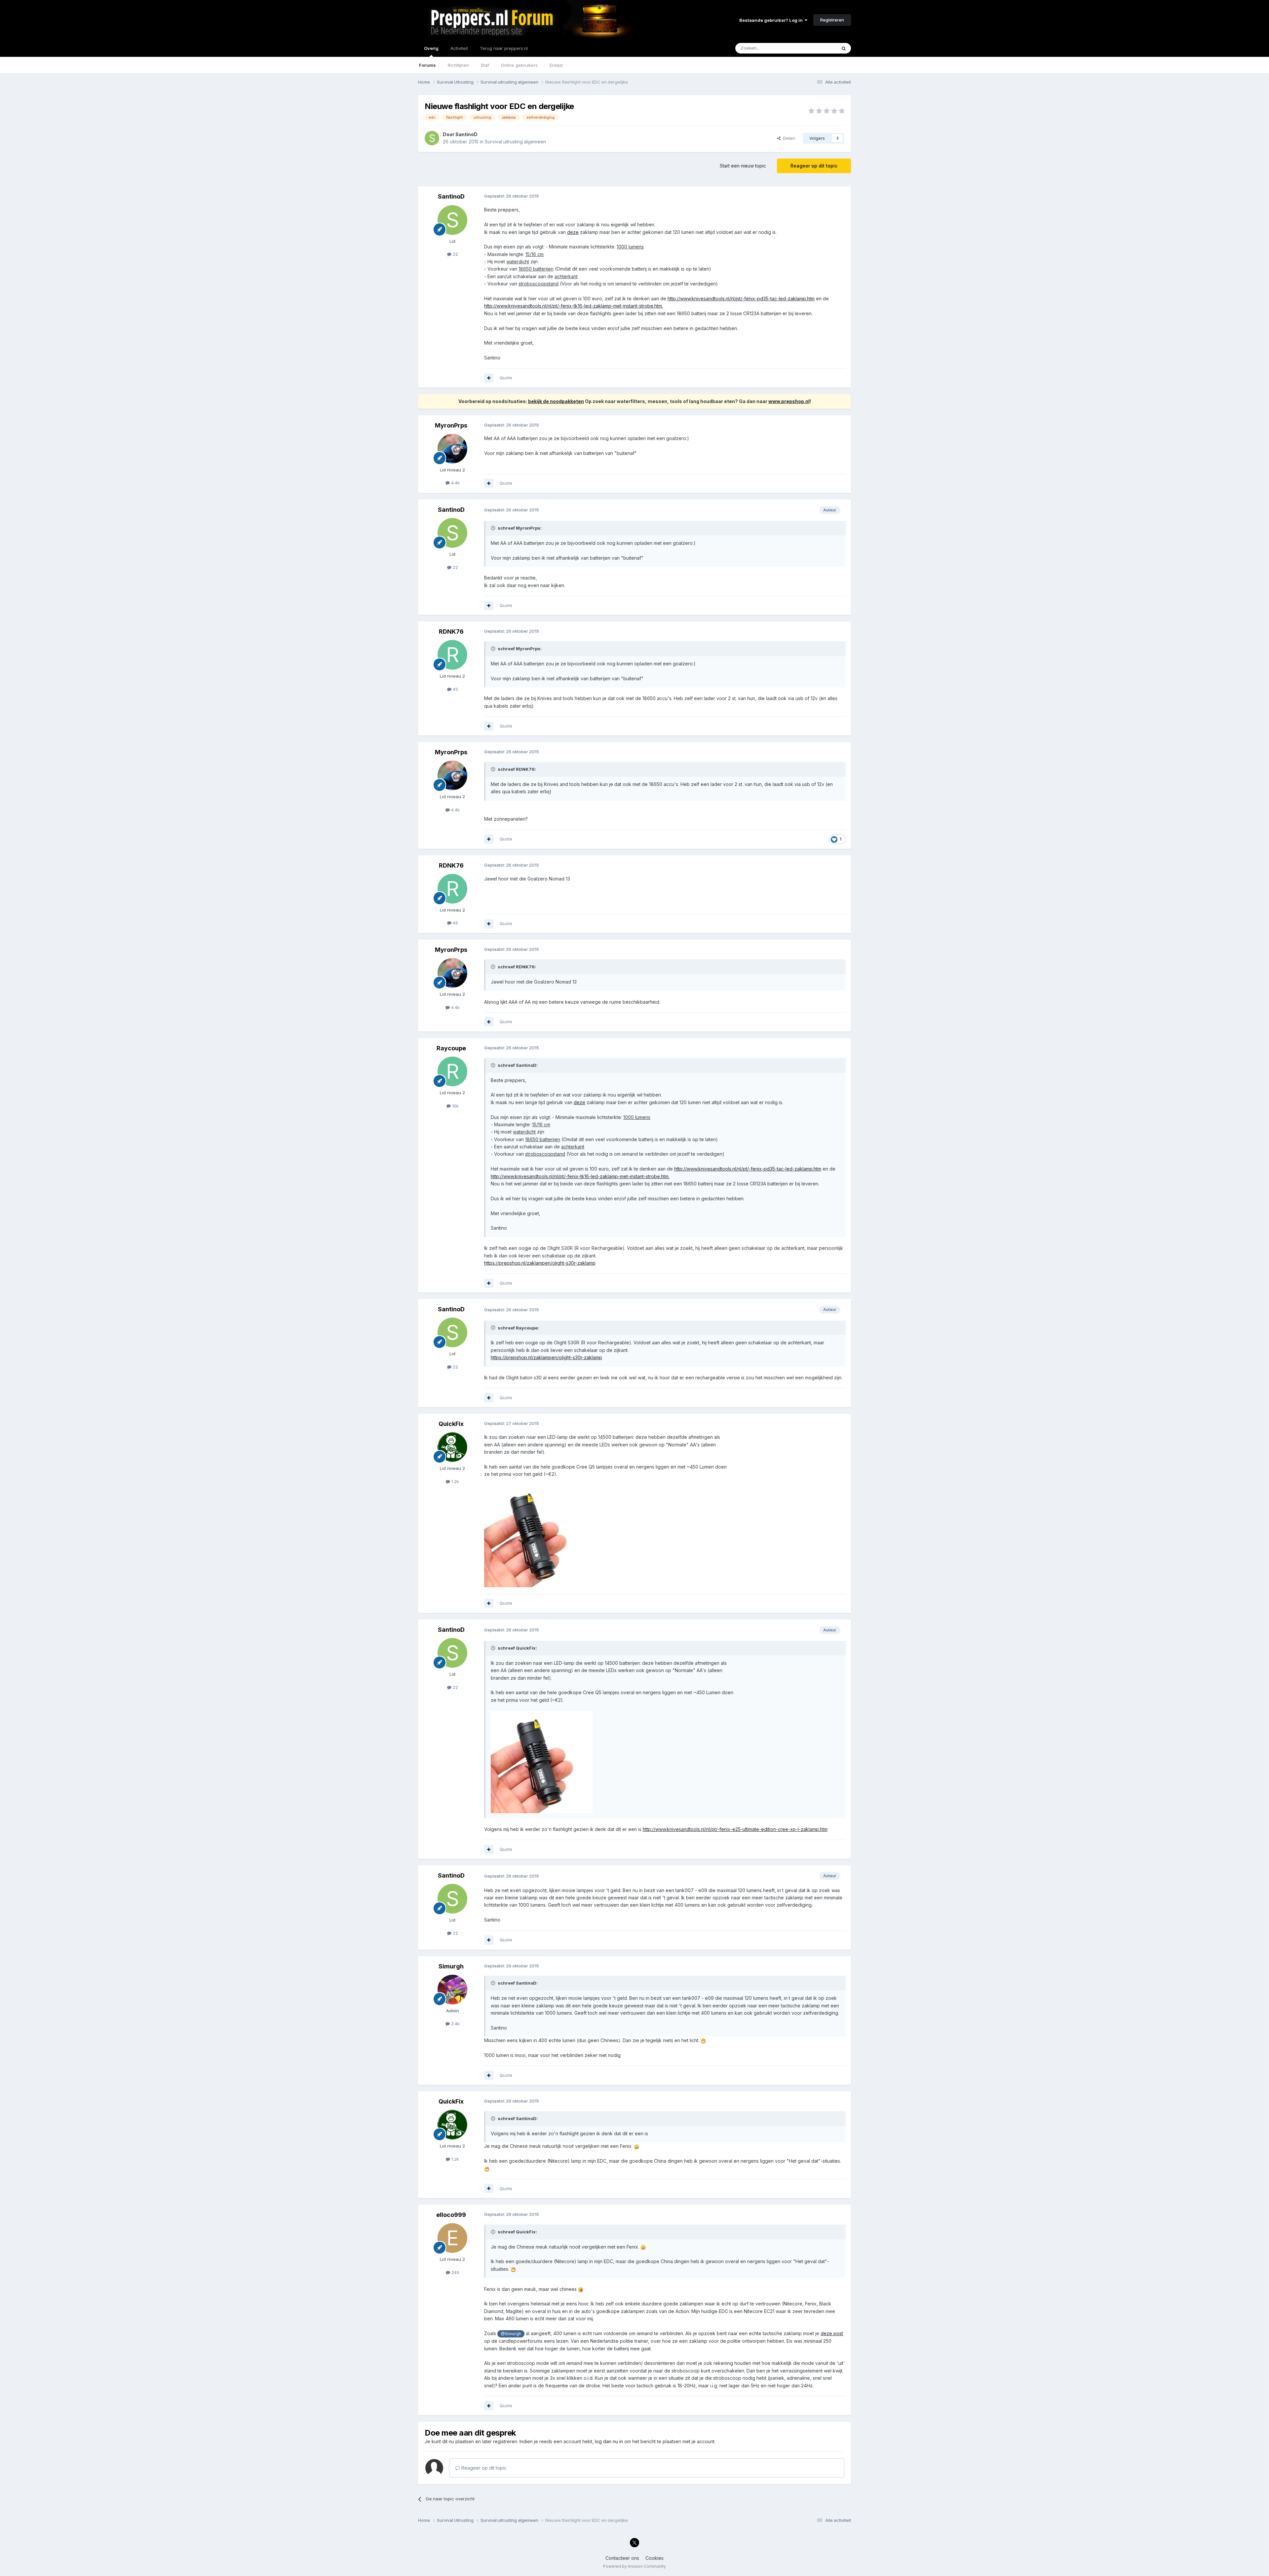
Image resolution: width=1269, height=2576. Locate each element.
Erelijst (556, 65)
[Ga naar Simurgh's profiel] (452, 1990)
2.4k (455, 2024)
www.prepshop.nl (789, 401)
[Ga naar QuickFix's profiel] (452, 1447)
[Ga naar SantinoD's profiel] (432, 138)
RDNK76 (451, 632)
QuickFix (451, 1424)
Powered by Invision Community (634, 2566)
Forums (427, 65)
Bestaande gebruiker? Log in (772, 20)
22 (455, 254)
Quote (506, 378)
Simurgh (451, 1966)
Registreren (832, 20)
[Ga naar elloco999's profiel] (452, 2238)
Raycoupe (451, 1048)
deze (573, 232)
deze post (832, 2333)
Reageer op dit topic (814, 166)
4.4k (455, 483)
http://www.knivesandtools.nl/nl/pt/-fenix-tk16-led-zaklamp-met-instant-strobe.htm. (574, 306)
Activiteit (459, 48)
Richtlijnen (458, 65)
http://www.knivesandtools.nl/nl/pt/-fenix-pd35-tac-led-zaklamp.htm (741, 299)
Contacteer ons (622, 2558)
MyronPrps (451, 425)
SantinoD (466, 134)
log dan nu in (609, 2441)
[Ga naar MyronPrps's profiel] (452, 449)
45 (455, 689)
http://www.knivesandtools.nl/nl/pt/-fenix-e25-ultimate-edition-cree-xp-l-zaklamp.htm (735, 1829)
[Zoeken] (844, 48)
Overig (431, 48)
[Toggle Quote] (494, 528)
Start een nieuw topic (743, 166)
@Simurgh (511, 2334)
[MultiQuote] (489, 378)
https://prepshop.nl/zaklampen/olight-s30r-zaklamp (540, 1263)
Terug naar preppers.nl (504, 48)
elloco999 (451, 2215)
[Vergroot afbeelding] (535, 1536)
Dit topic (819, 48)
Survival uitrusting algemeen (515, 142)
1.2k (455, 1481)
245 (455, 2272)
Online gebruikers (519, 65)
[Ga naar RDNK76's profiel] (452, 655)
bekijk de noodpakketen (556, 401)
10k (455, 1106)
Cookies (654, 2558)
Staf (485, 65)
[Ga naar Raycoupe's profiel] (452, 1071)
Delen (788, 138)
